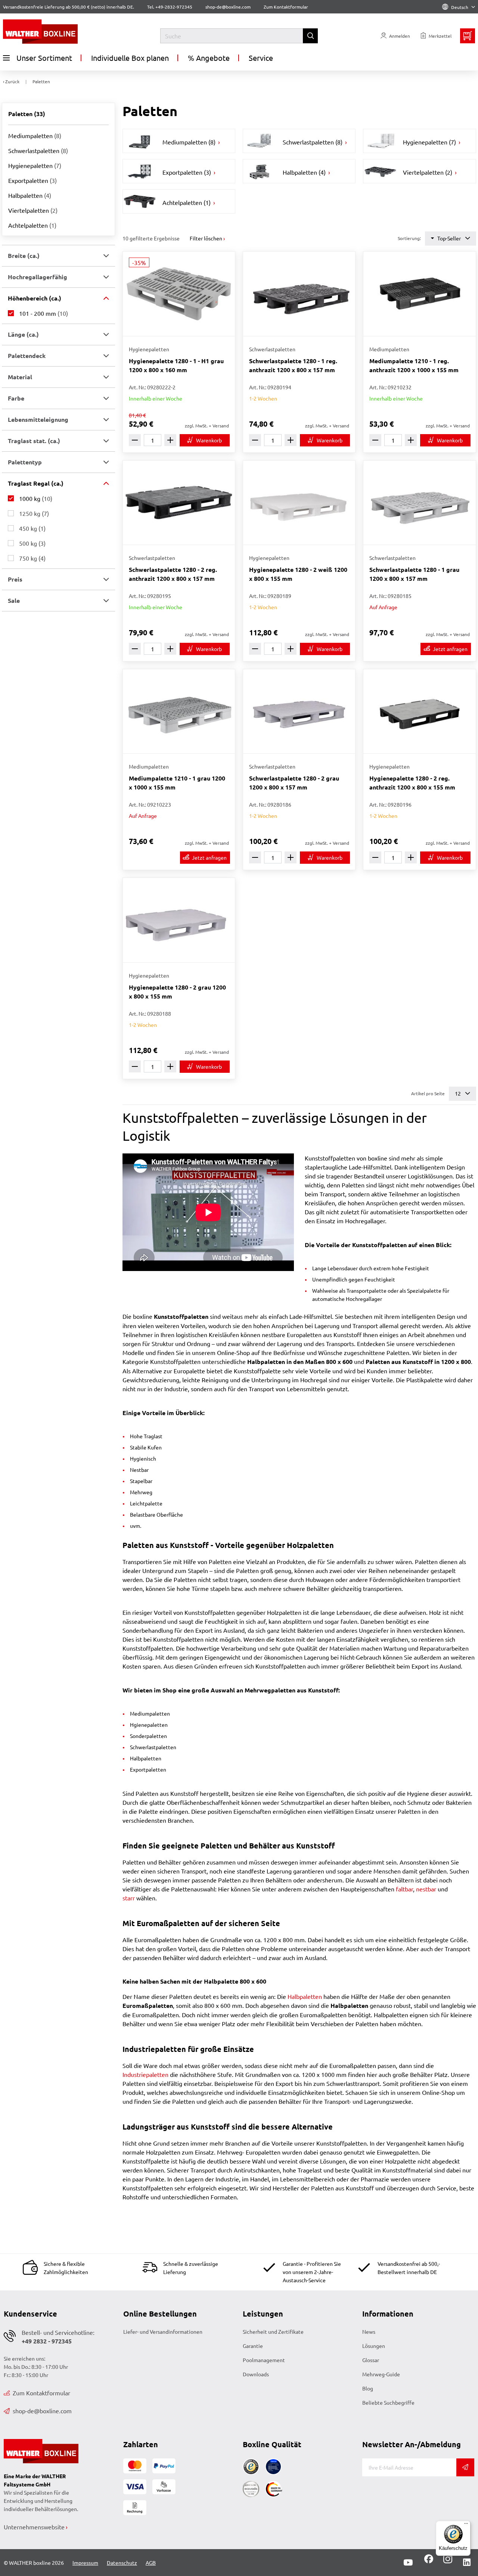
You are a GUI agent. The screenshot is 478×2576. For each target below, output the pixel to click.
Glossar (371, 2360)
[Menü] (466, 2525)
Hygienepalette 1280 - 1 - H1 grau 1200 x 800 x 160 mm (176, 365)
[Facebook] (429, 2561)
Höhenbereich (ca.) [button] (35, 298)
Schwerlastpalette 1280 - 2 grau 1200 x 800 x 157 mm (294, 783)
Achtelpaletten (32, 225)
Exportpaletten (32, 180)
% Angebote (209, 58)
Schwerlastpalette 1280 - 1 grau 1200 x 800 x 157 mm (414, 574)
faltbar (404, 1889)
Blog (368, 2388)
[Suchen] (310, 36)
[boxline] (62, 32)
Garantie (253, 2346)
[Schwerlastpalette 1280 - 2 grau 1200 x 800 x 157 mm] (299, 711)
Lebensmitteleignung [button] (38, 419)
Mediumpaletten (35, 136)
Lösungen (374, 2346)
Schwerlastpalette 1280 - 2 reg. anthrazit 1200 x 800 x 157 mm (173, 574)
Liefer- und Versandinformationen (163, 2332)
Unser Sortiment (44, 58)
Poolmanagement (264, 2360)
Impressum (85, 2563)
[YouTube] (408, 2563)
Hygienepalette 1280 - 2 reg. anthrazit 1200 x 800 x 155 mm (412, 783)
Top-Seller (449, 238)
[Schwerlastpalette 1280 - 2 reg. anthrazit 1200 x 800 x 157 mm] (179, 503)
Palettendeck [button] (27, 356)
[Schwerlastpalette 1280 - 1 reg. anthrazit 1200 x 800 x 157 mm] (299, 294)
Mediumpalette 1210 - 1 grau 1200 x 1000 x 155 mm (177, 783)
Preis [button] (15, 579)
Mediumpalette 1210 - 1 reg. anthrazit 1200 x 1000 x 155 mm (414, 365)
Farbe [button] (16, 398)
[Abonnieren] (465, 2467)
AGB (151, 2563)
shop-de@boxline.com (42, 2411)
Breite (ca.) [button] (24, 256)
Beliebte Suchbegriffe (388, 2402)
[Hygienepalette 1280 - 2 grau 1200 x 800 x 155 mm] (179, 920)
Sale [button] (14, 600)
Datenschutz (122, 2563)
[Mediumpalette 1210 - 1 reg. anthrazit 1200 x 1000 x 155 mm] (419, 294)
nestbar (426, 1889)
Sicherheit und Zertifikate (273, 2332)
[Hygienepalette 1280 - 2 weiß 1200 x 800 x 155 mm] (299, 503)
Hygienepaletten (35, 165)
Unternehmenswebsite (34, 2527)
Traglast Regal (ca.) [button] (36, 483)
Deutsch (460, 7)
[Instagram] (446, 2561)
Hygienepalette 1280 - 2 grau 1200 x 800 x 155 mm (177, 992)
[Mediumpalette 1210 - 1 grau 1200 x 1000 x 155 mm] (179, 711)
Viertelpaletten (33, 210)
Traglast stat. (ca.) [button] (34, 441)
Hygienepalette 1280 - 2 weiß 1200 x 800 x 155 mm (298, 574)
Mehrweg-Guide (381, 2374)
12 (458, 1093)
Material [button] (20, 377)
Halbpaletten (30, 195)
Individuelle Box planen (130, 58)
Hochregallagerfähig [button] (38, 277)
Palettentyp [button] (25, 462)
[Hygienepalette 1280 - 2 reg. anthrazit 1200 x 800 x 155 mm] (419, 711)
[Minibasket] (468, 36)
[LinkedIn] (467, 2563)
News (369, 2332)
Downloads (256, 2374)
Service (261, 58)
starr (129, 1898)
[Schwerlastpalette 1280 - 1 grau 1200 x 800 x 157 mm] (419, 503)
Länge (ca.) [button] (23, 334)
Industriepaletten (145, 2074)
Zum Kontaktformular (286, 7)
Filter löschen (206, 238)
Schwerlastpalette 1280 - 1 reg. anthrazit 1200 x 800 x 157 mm (293, 365)
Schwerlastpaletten (38, 150)
